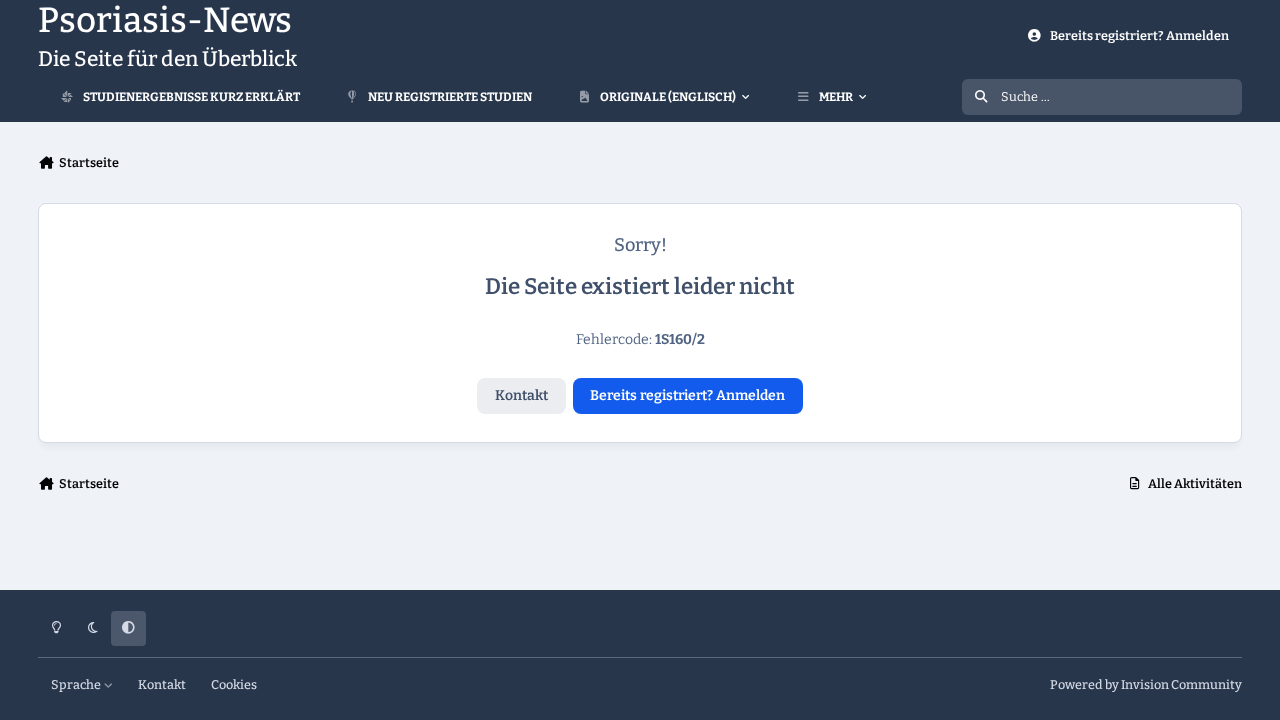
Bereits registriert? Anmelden (687, 395)
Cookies (234, 684)
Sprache (77, 684)
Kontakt (521, 395)
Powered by (1146, 684)
